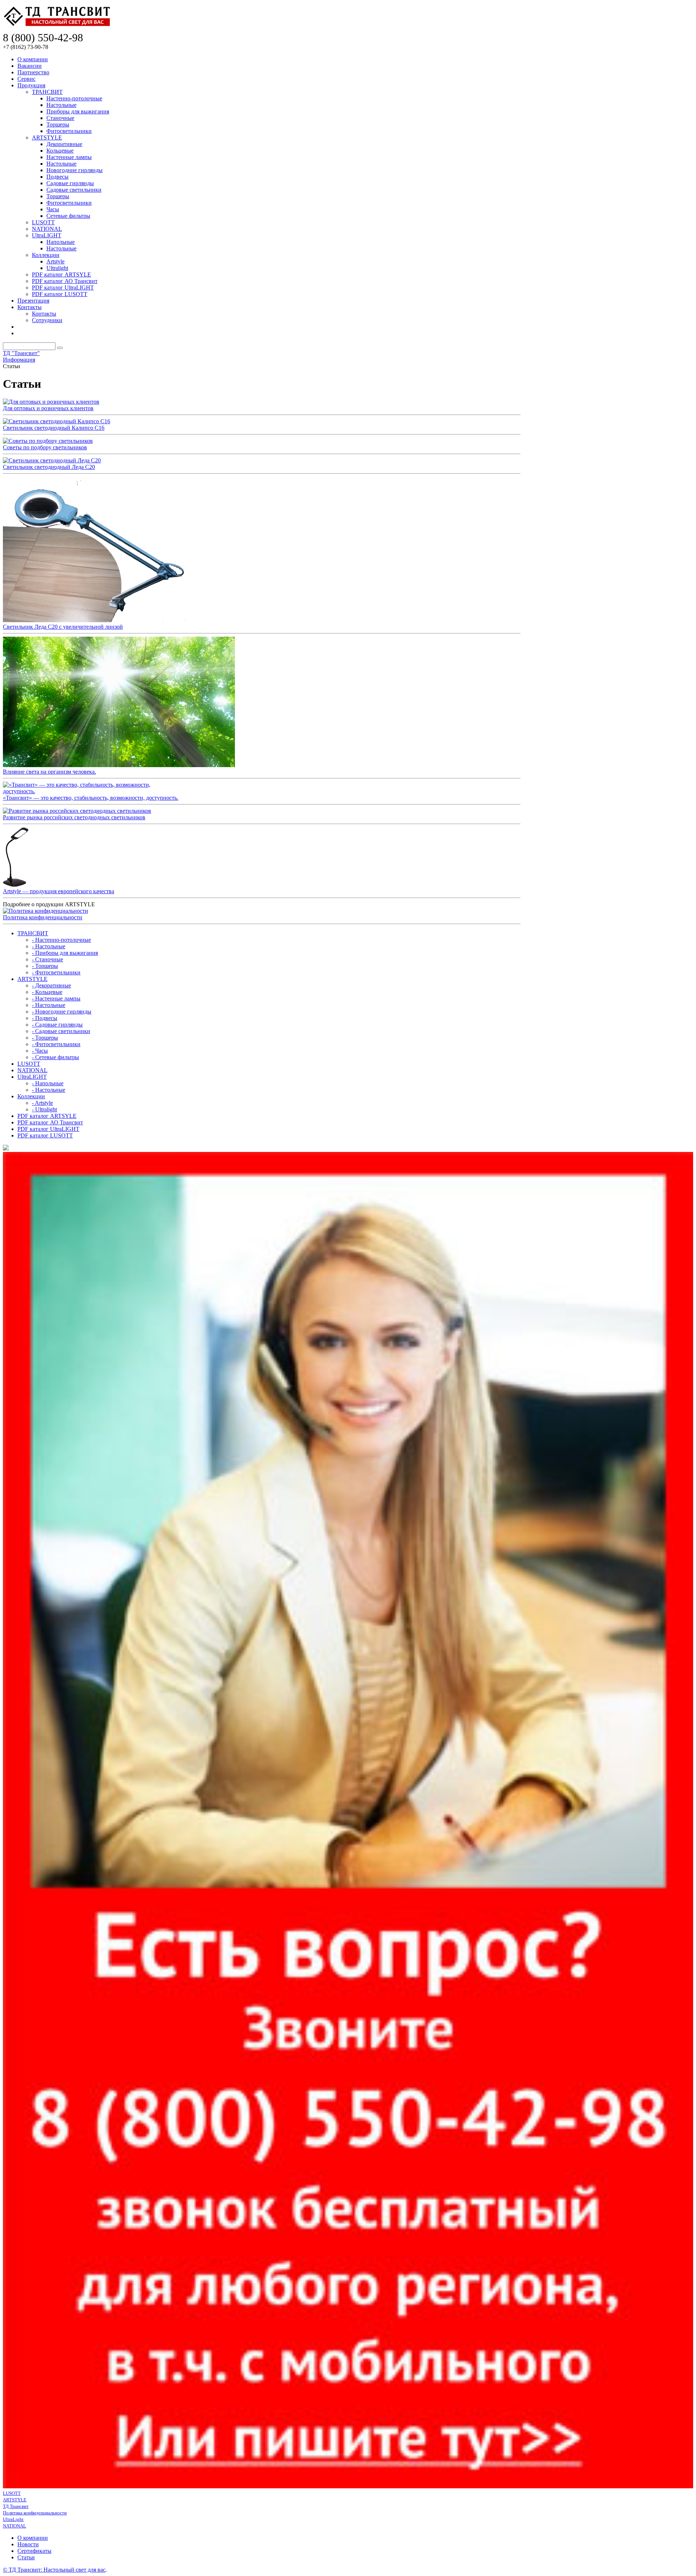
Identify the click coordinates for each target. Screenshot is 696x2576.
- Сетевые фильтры (55, 1057)
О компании (33, 59)
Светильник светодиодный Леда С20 (49, 467)
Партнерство (33, 72)
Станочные (60, 118)
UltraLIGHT (47, 235)
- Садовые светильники (61, 1031)
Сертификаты (34, 2551)
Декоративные (64, 144)
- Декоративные (51, 985)
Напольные (61, 242)
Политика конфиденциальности (43, 917)
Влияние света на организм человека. (49, 772)
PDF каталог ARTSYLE (61, 274)
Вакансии (30, 66)
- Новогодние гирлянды (62, 1012)
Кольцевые (60, 151)
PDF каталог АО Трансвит (65, 281)
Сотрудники (47, 320)
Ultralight (57, 268)
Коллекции (46, 255)
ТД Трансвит (16, 2506)
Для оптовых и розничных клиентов (48, 408)
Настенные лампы (69, 157)
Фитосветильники (69, 131)
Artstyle (55, 261)
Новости (28, 2544)
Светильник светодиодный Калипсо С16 (54, 428)
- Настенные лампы (56, 998)
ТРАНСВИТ (47, 92)
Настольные (61, 105)
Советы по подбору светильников (45, 447)
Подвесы (57, 177)
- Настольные (49, 946)
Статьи (26, 2557)
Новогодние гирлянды (74, 170)
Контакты (30, 307)
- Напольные (48, 1083)
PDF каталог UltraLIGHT (63, 288)
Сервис (26, 79)
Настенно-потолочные (74, 98)
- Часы (40, 1051)
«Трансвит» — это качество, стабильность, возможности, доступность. (91, 798)
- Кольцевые (47, 992)
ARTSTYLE (47, 138)
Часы (53, 209)
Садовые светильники (74, 190)
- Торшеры (45, 966)
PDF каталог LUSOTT (60, 294)
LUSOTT (43, 222)
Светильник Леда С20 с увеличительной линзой (63, 627)
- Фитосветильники (56, 972)
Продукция (31, 85)
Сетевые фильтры (68, 216)
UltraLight (13, 2519)
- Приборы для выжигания (65, 953)
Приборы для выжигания (78, 111)
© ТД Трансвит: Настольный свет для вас (54, 2570)
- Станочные (47, 959)
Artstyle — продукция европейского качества (59, 891)
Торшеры (58, 124)
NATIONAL (47, 229)
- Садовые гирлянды (57, 1025)
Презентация (33, 301)
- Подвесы (45, 1018)
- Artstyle (42, 1103)
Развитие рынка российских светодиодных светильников (74, 817)
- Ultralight (44, 1109)
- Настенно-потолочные (61, 940)
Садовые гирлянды (70, 183)
